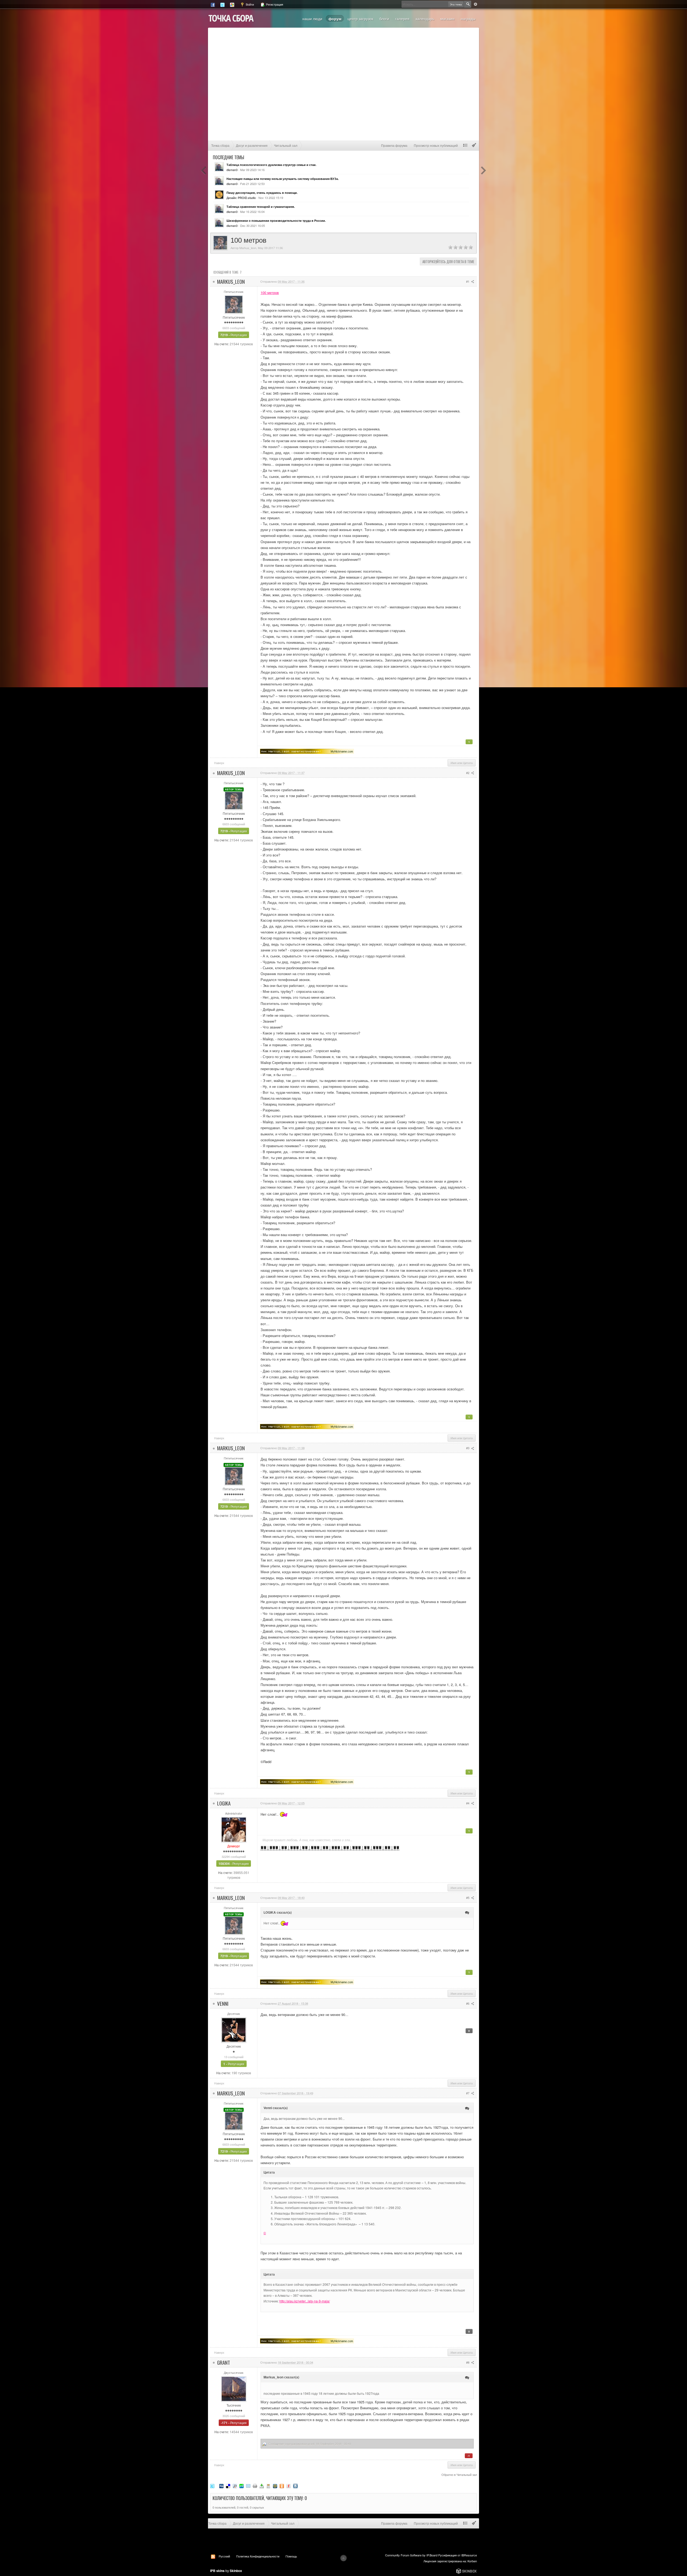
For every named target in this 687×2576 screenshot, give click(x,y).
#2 (468, 773)
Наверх (219, 763)
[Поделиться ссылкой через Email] (248, 2486)
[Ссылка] (307, 751)
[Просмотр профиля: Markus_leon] (234, 304)
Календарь (425, 19)
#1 (468, 281)
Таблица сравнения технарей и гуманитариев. (261, 207)
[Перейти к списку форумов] (231, 18)
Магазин (447, 19)
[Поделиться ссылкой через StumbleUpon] (242, 2486)
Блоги (384, 19)
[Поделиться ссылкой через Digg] (221, 2486)
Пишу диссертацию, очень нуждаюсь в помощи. (262, 193)
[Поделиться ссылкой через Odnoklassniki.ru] (282, 2486)
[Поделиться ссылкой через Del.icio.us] (228, 2486)
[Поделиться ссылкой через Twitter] (212, 2486)
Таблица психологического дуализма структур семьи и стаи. (271, 165)
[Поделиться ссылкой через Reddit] (235, 2486)
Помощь (291, 2556)
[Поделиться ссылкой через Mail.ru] (275, 2486)
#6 (468, 2003)
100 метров (270, 293)
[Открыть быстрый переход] (465, 145)
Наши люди (312, 19)
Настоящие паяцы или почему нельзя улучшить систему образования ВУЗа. (283, 179)
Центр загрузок (360, 19)
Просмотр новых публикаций (436, 145)
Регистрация (274, 4)
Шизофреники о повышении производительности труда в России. (276, 221)
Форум (335, 19)
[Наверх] (343, 2558)
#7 (468, 2093)
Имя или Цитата (462, 763)
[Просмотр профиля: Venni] (234, 2029)
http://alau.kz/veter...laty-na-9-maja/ (305, 2301)
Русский (224, 2556)
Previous (204, 170)
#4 (468, 1803)
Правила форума (394, 145)
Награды (468, 19)
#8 (468, 2362)
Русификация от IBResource (457, 2555)
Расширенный (476, 4)
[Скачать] (262, 2486)
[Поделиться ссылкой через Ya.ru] (288, 2486)
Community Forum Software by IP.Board (411, 2555)
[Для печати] (255, 2486)
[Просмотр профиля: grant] (234, 2388)
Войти (249, 4)
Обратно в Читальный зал (459, 2475)
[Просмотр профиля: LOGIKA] (234, 1829)
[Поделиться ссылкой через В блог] (268, 2486)
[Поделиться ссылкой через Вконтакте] (295, 2486)
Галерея (402, 19)
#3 (468, 1448)
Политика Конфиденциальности (258, 2556)
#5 (468, 1898)
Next (483, 170)
